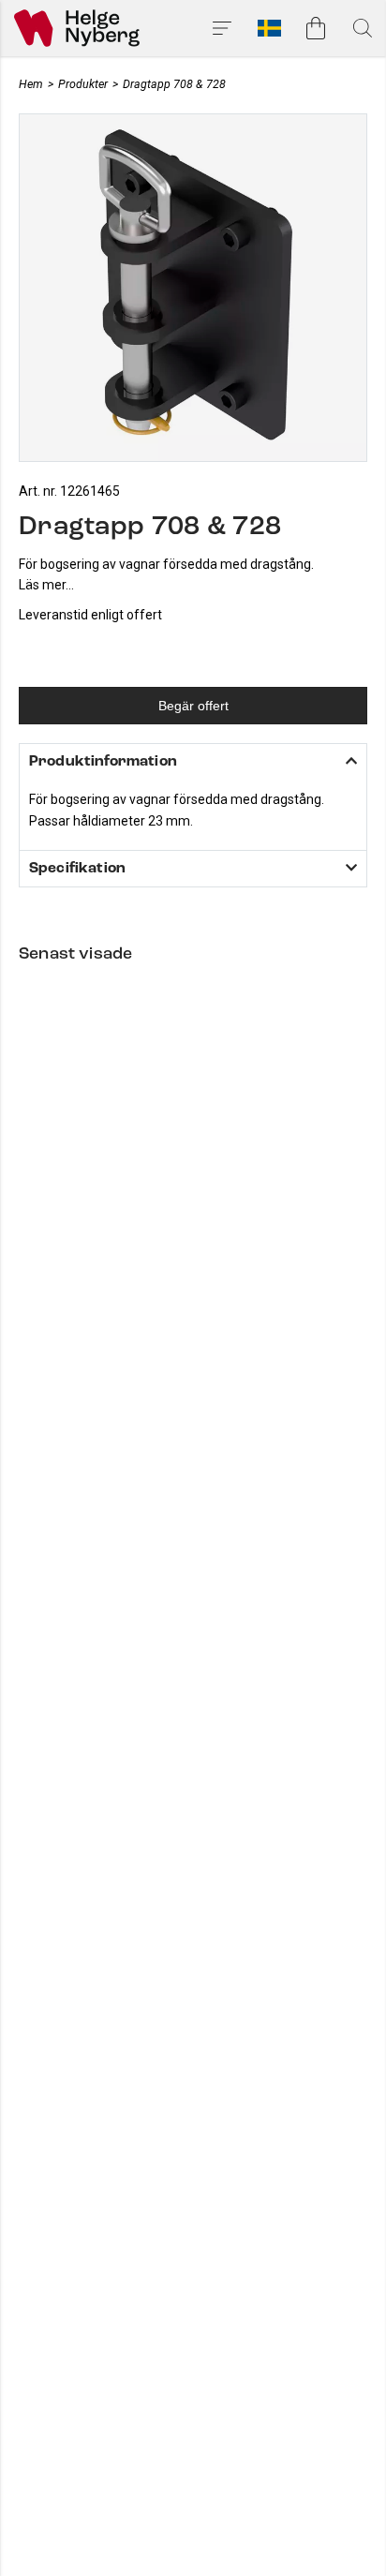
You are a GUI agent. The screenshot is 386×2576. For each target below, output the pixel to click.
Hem (31, 84)
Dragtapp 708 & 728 (174, 84)
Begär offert (193, 706)
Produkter (83, 84)
